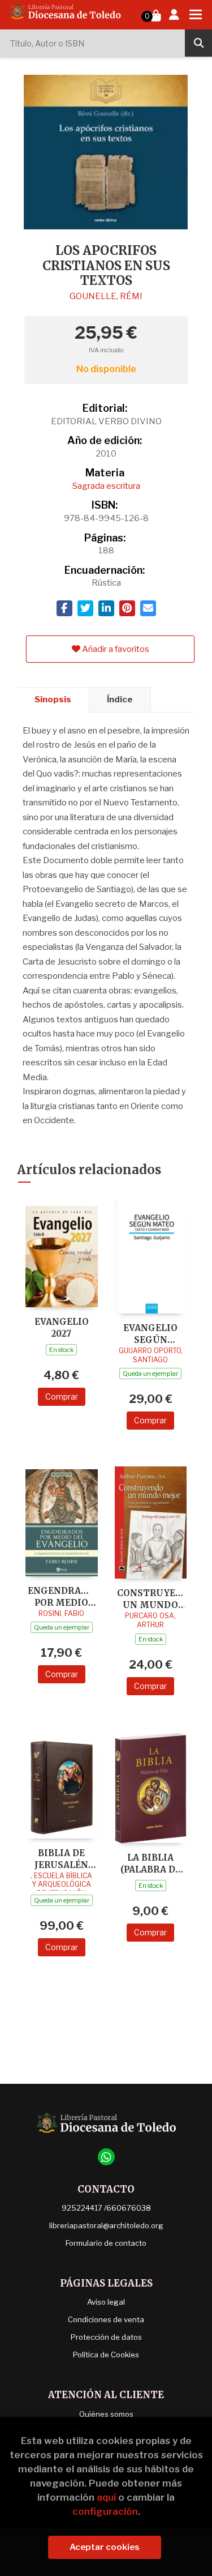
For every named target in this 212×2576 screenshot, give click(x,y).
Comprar (62, 1396)
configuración (105, 2511)
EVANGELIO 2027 (62, 1327)
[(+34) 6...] (106, 2157)
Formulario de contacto (106, 2243)
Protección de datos (106, 2337)
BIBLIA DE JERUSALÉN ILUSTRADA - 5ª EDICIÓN (62, 1859)
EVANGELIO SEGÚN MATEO (150, 1334)
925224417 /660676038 (106, 2208)
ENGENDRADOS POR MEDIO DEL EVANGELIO (62, 1596)
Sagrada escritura (106, 486)
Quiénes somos (106, 2414)
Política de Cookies (106, 2355)
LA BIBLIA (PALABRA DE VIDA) (151, 1863)
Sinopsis (53, 700)
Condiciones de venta (106, 2319)
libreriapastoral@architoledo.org (106, 2225)
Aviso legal (106, 2302)
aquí (106, 2497)
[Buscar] (198, 43)
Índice (120, 700)
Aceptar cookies (105, 2547)
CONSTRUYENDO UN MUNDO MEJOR (151, 1599)
